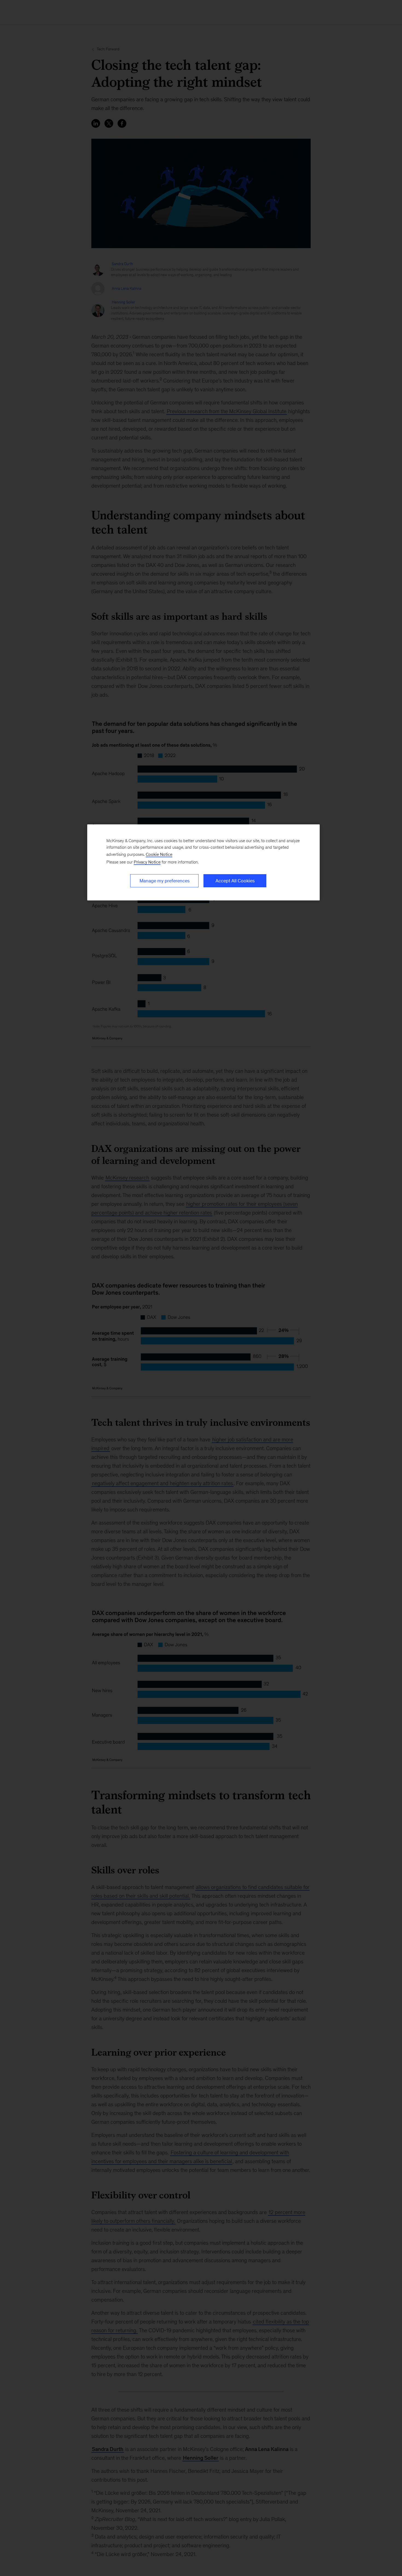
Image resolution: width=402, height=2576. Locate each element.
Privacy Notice (147, 862)
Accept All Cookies (235, 881)
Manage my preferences (164, 881)
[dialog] (203, 862)
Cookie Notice (159, 854)
